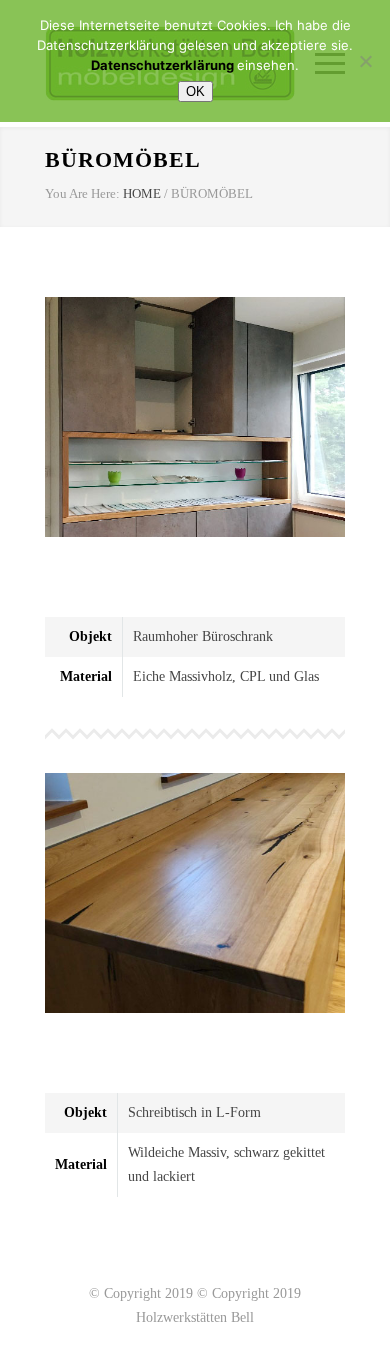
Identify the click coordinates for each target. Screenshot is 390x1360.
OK (195, 91)
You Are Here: (82, 193)
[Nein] (365, 61)
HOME (142, 193)
